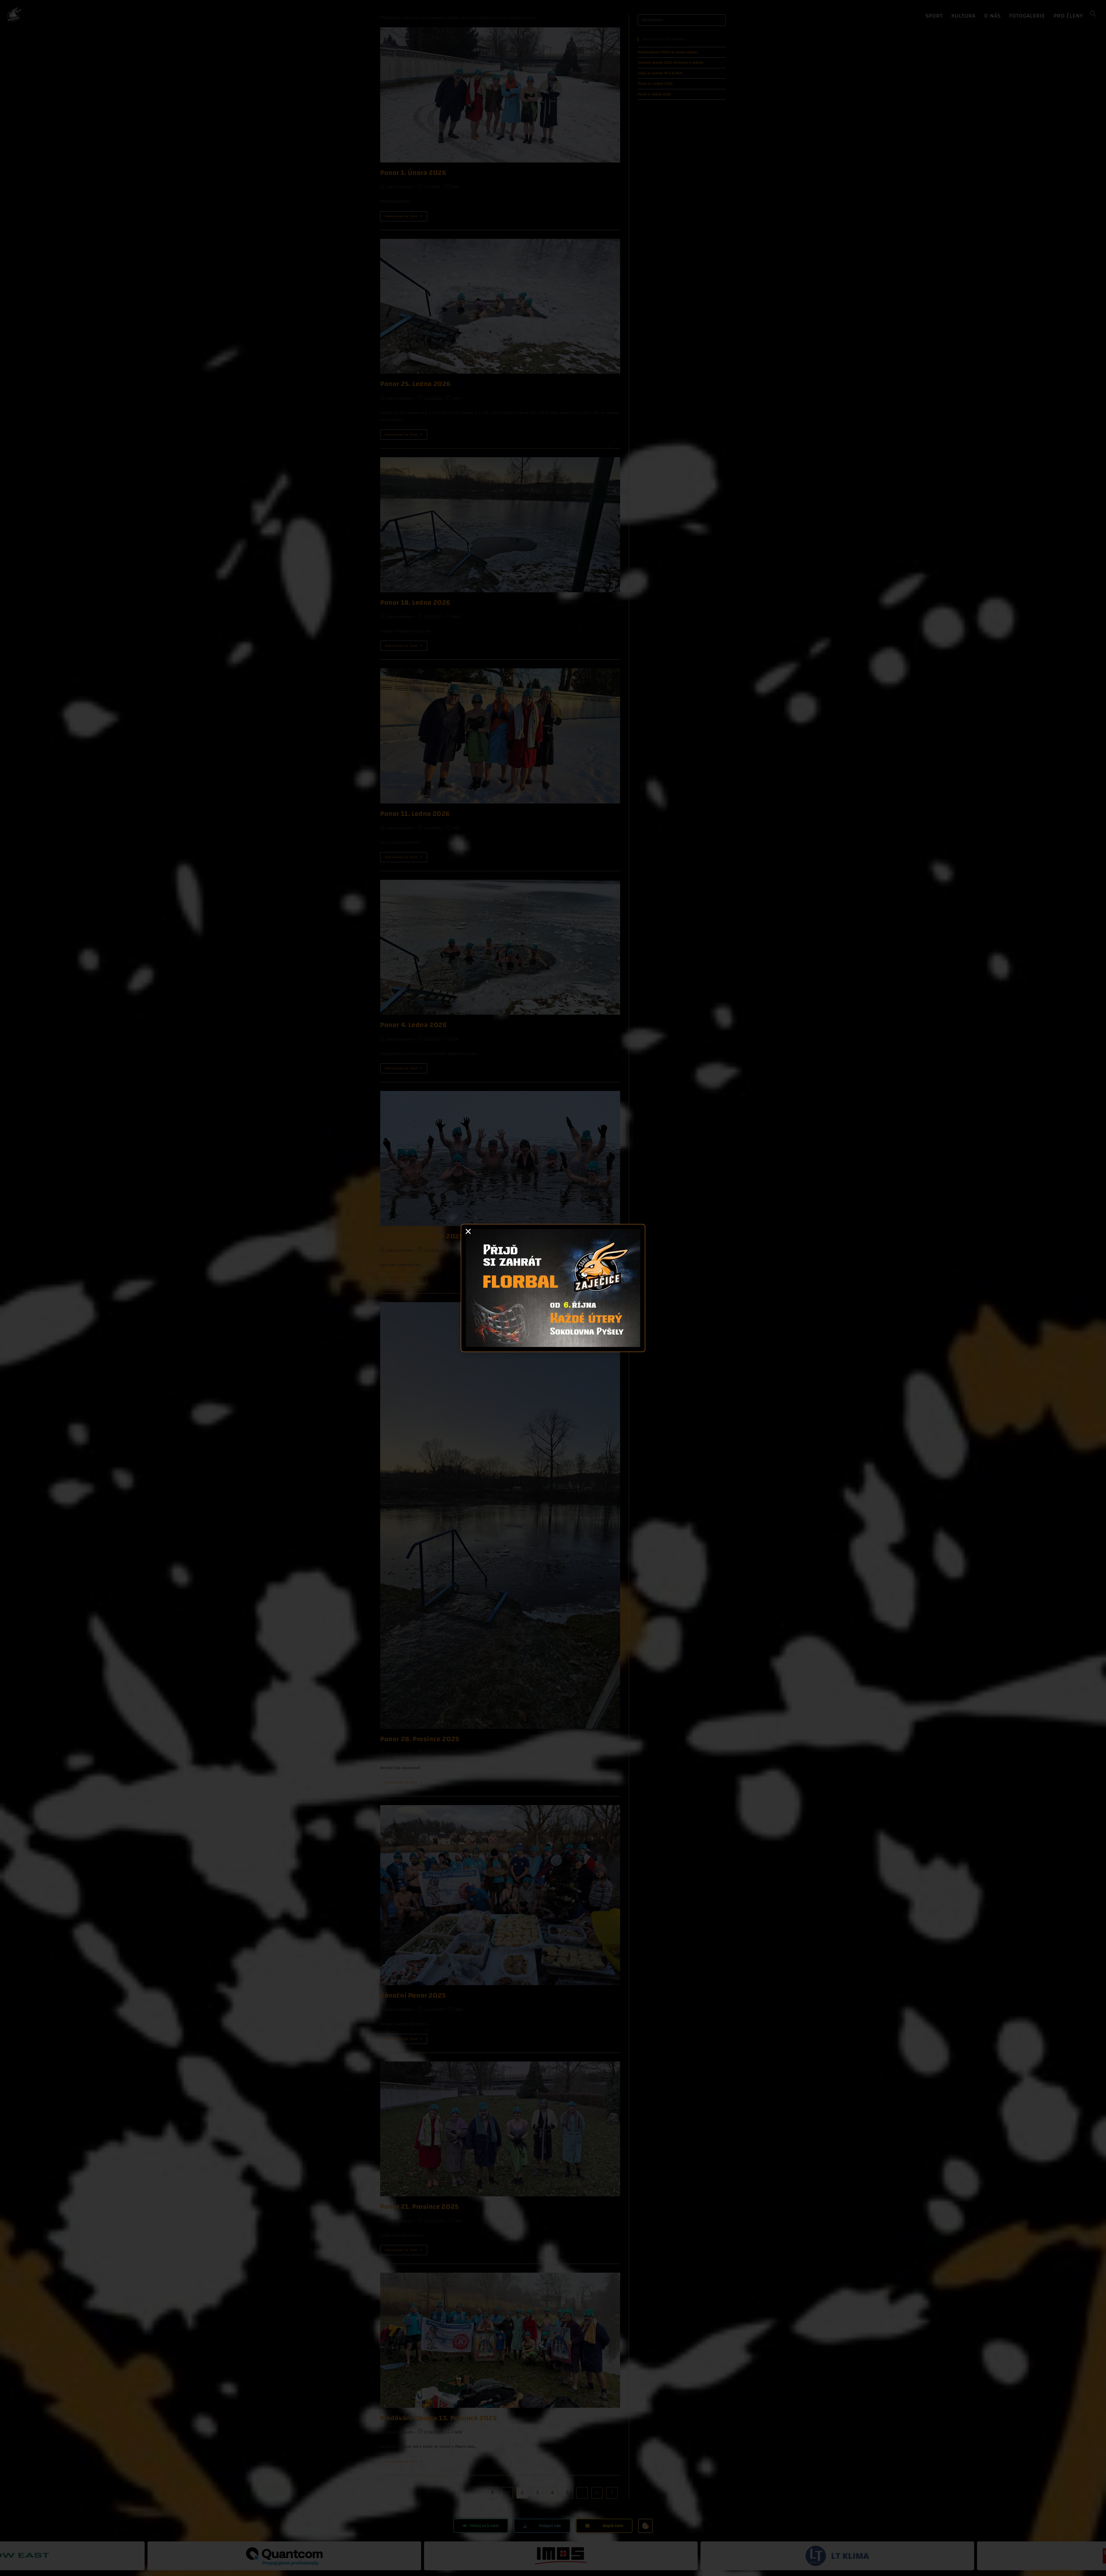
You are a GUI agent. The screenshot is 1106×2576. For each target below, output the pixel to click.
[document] (553, 1288)
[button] (468, 1231)
